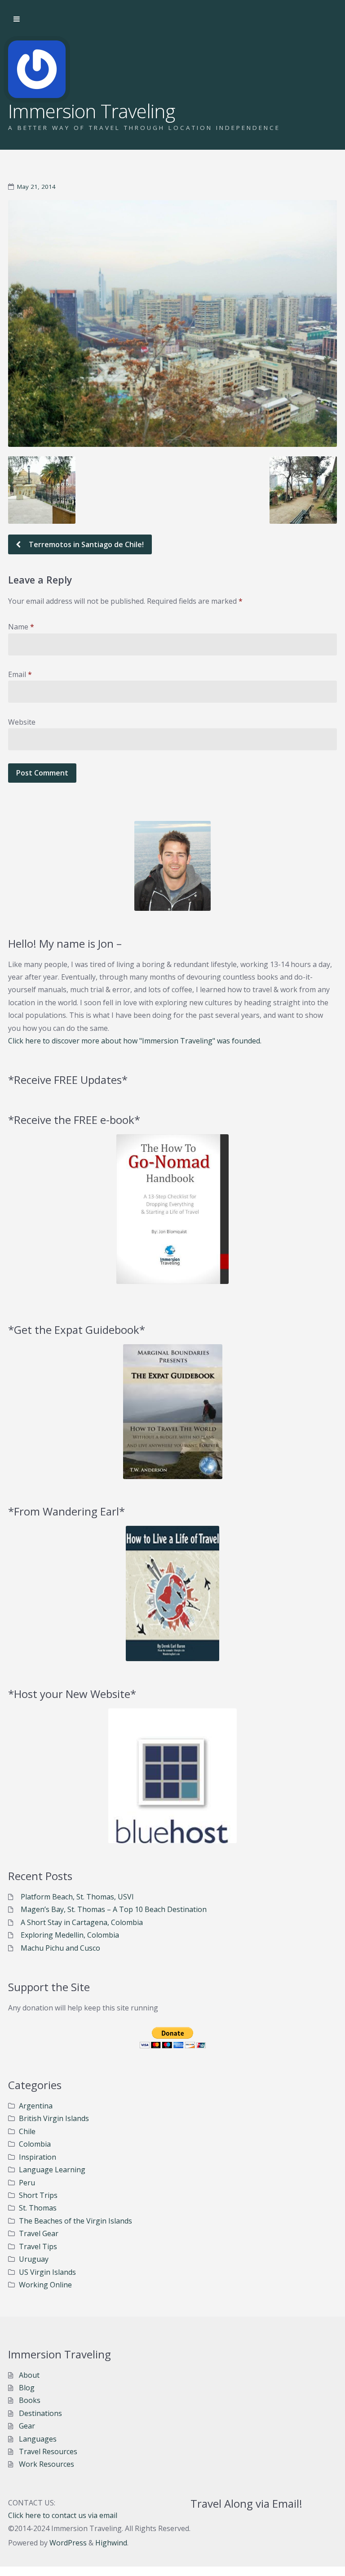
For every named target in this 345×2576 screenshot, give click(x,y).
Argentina (36, 2106)
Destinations (40, 2413)
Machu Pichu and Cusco (60, 1948)
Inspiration (38, 2157)
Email (20, 674)
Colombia (35, 2144)
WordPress (68, 2543)
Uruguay (34, 2259)
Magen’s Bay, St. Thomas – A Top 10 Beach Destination (114, 1909)
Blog (27, 2388)
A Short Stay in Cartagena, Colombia (82, 1922)
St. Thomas (38, 2208)
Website (22, 722)
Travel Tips (38, 2246)
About (29, 2375)
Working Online (45, 2285)
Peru (27, 2183)
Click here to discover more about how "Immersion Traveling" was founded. (135, 1041)
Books (30, 2400)
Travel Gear (39, 2233)
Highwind (111, 2543)
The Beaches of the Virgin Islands (75, 2221)
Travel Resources (48, 2451)
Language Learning (52, 2170)
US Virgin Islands (47, 2272)
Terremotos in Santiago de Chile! (85, 544)
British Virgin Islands (54, 2118)
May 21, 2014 (36, 187)
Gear (27, 2426)
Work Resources (46, 2464)
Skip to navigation (17, 19)
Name (21, 627)
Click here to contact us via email (63, 2515)
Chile (27, 2131)
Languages (38, 2439)
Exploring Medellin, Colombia (70, 1935)
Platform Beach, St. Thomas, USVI (77, 1897)
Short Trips (38, 2195)
